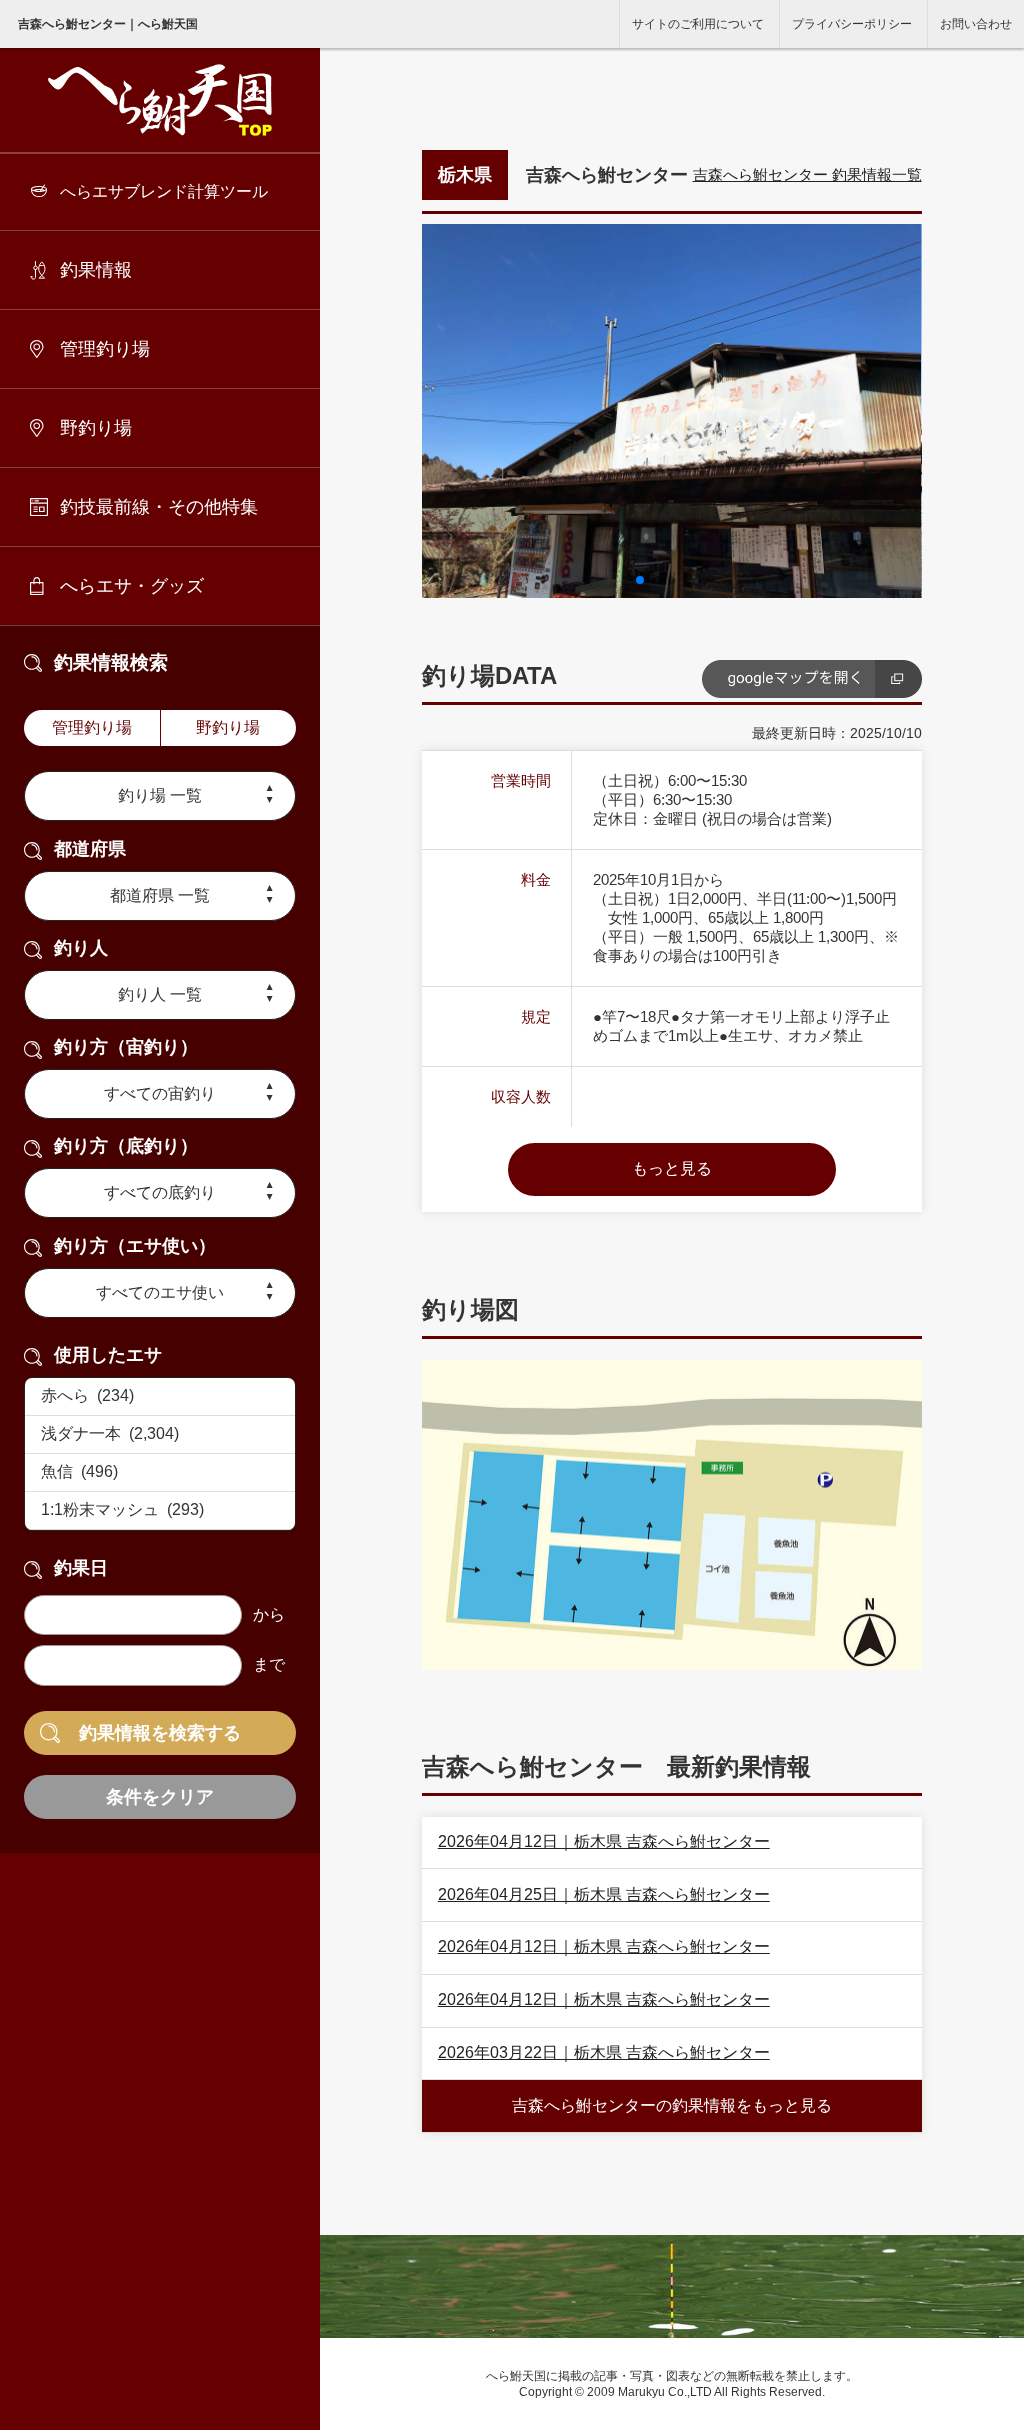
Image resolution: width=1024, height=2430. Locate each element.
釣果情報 (96, 270)
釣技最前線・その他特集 (159, 507)
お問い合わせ (976, 24)
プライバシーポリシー (852, 24)
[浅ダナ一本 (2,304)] (160, 1435)
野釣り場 (96, 428)
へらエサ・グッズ (132, 586)
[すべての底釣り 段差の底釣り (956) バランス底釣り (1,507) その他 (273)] (160, 1193)
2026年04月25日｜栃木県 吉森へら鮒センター (604, 1894)
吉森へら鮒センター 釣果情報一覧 (807, 174)
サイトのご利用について (698, 24)
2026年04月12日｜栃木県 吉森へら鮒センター (604, 1841)
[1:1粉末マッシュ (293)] (160, 1511)
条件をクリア (160, 1797)
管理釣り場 (105, 349)
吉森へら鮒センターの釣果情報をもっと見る (672, 2105)
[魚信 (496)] (160, 1473)
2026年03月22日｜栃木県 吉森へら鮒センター (604, 2052)
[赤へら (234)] (160, 1397)
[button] (640, 580)
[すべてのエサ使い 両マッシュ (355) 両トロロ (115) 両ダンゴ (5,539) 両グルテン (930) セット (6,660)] (160, 1293)
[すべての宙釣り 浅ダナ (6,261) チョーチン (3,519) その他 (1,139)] (160, 1094)
